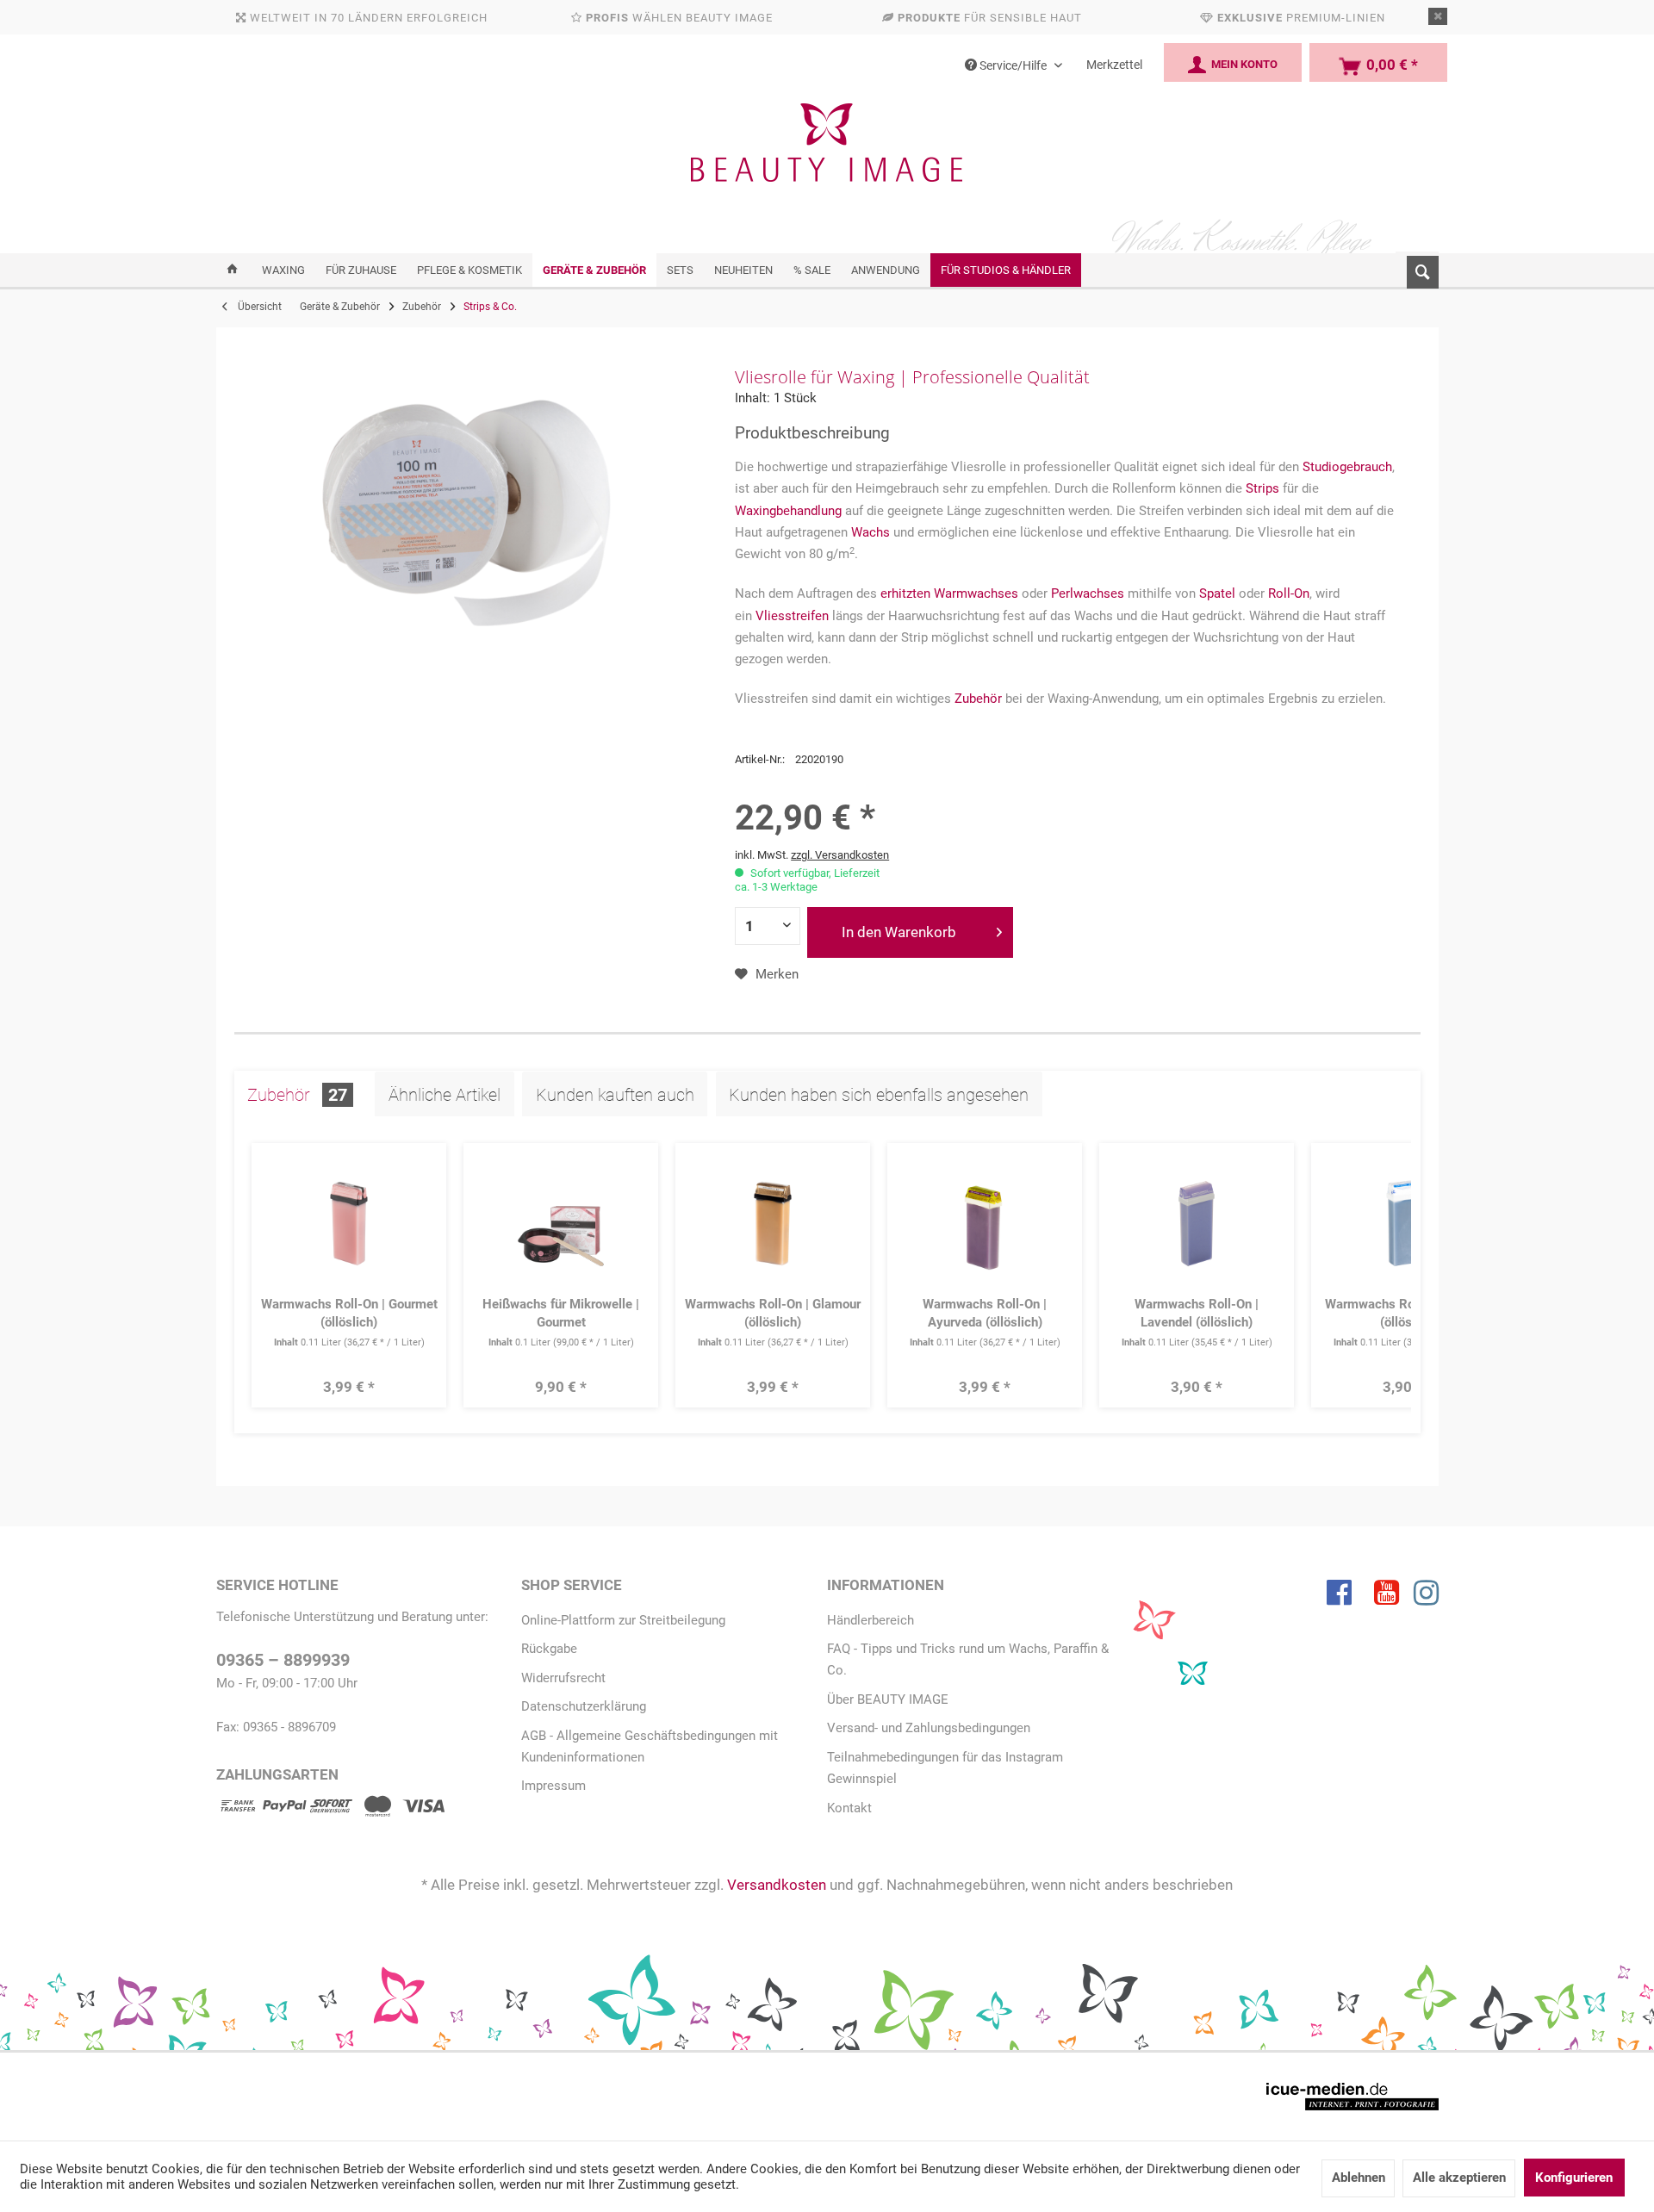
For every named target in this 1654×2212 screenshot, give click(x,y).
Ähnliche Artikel (445, 1095)
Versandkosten (777, 1885)
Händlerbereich (871, 1620)
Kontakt (849, 1808)
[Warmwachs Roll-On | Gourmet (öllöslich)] (349, 1224)
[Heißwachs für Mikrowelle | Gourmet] (561, 1224)
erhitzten (905, 593)
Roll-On (1289, 593)
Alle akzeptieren (1459, 2178)
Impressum (553, 1786)
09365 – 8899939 (283, 1660)
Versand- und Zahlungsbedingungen (929, 1728)
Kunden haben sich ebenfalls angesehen (879, 1095)
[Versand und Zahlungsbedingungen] (331, 1809)
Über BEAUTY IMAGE (888, 1699)
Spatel (1217, 593)
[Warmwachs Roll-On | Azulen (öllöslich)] (1409, 1224)
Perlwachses (1088, 593)
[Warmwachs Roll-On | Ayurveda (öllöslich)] (985, 1224)
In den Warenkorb (899, 932)
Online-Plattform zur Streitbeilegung (623, 1620)
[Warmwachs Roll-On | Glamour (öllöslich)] (773, 1224)
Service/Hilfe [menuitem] (1013, 65)
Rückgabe (549, 1649)
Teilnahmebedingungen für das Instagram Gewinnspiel (945, 1768)
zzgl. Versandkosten (840, 855)
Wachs (871, 532)
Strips (1262, 488)
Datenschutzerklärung (584, 1706)
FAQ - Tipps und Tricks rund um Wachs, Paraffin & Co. (968, 1659)
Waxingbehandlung (788, 511)
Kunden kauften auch (615, 1095)
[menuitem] (1417, 269)
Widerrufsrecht (563, 1678)
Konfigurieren (1574, 2178)
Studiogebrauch (1347, 467)
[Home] (232, 270)
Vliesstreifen (792, 616)
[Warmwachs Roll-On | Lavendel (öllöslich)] (1197, 1224)
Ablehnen (1359, 2178)
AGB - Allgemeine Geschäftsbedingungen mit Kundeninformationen (650, 1746)
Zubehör (978, 699)
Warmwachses (976, 593)
